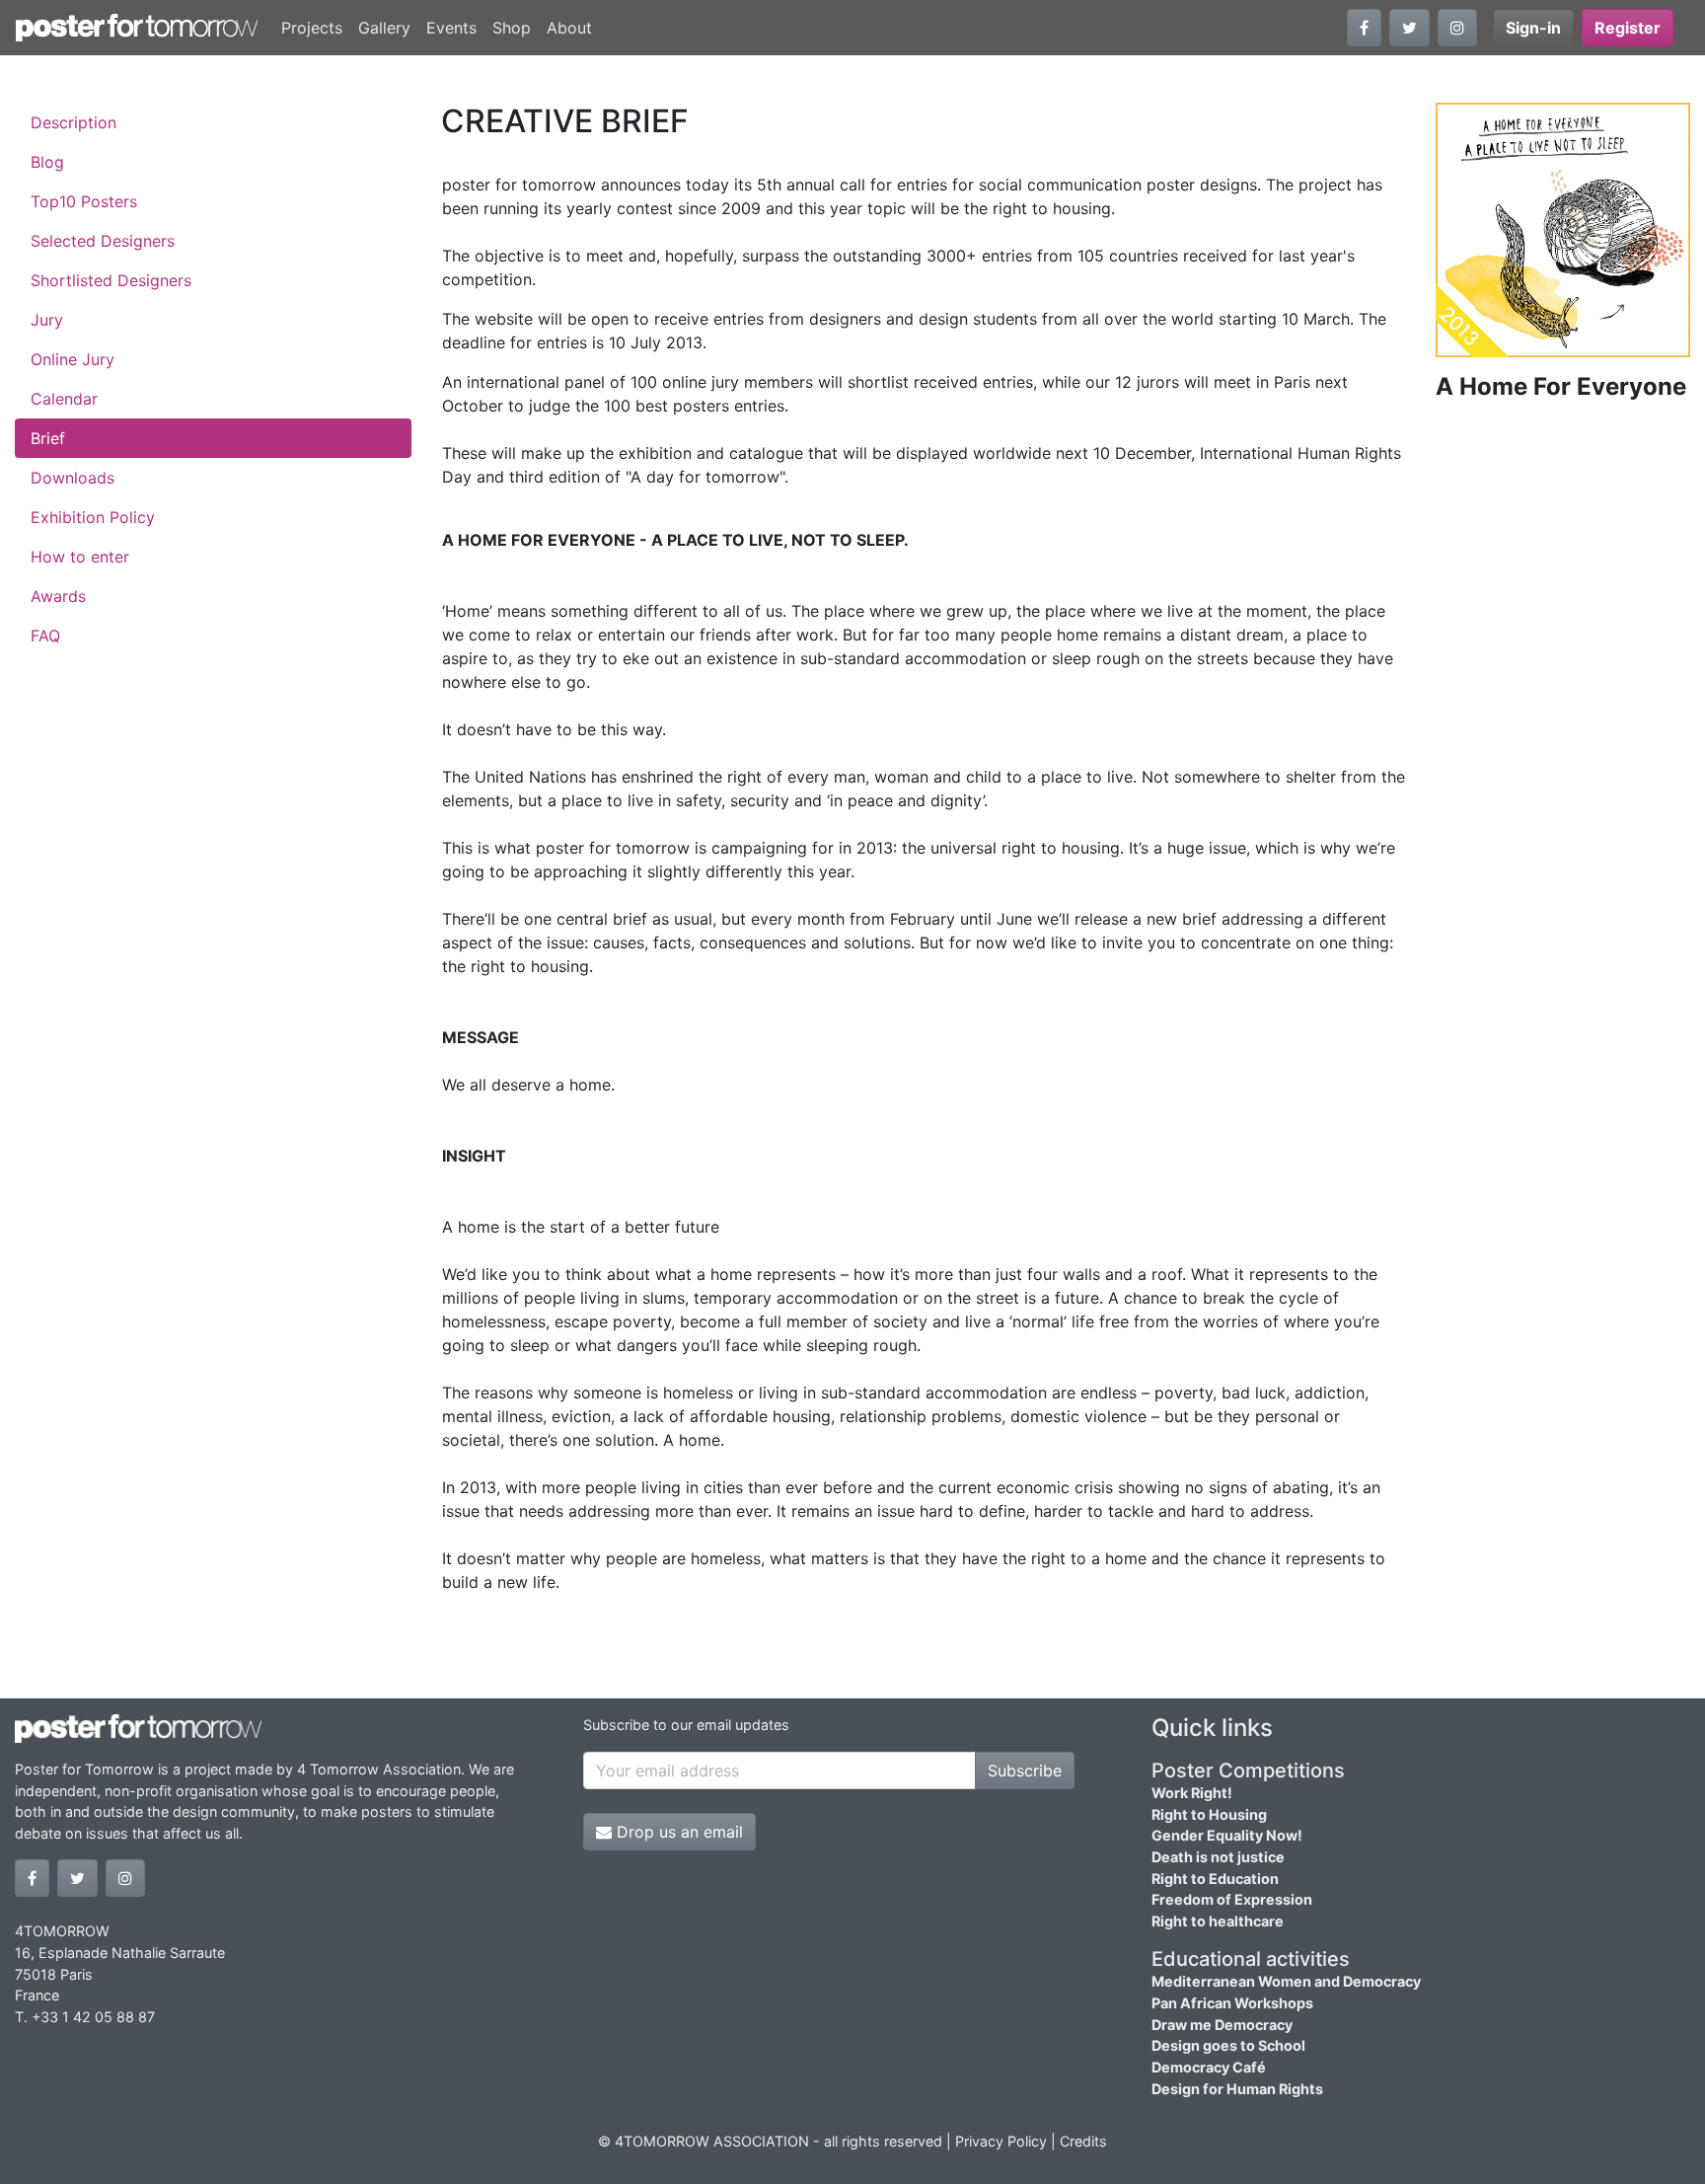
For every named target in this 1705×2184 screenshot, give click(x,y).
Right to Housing (1209, 1814)
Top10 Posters (84, 201)
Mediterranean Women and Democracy (1286, 1981)
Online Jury (73, 359)
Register (1628, 28)
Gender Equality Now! (1227, 1835)
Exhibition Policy (93, 517)
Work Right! (1192, 1793)
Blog (47, 162)
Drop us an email (677, 1832)
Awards (58, 596)
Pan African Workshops (1232, 2003)
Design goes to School (1228, 2045)
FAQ (45, 636)
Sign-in (1533, 28)
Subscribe (1025, 1770)
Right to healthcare (1218, 1921)
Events (451, 28)
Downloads (73, 478)
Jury (47, 320)
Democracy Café (1209, 2067)
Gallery (384, 28)
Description (74, 122)
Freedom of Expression (1232, 1899)
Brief (48, 438)
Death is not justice (1218, 1857)
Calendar (64, 399)
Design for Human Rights (1237, 2089)
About (569, 28)
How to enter (80, 557)
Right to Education (1215, 1879)
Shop (512, 28)
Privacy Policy (1001, 2141)
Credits (1083, 2141)
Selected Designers (103, 241)
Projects (312, 28)
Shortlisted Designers (111, 280)
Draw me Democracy (1222, 2025)
